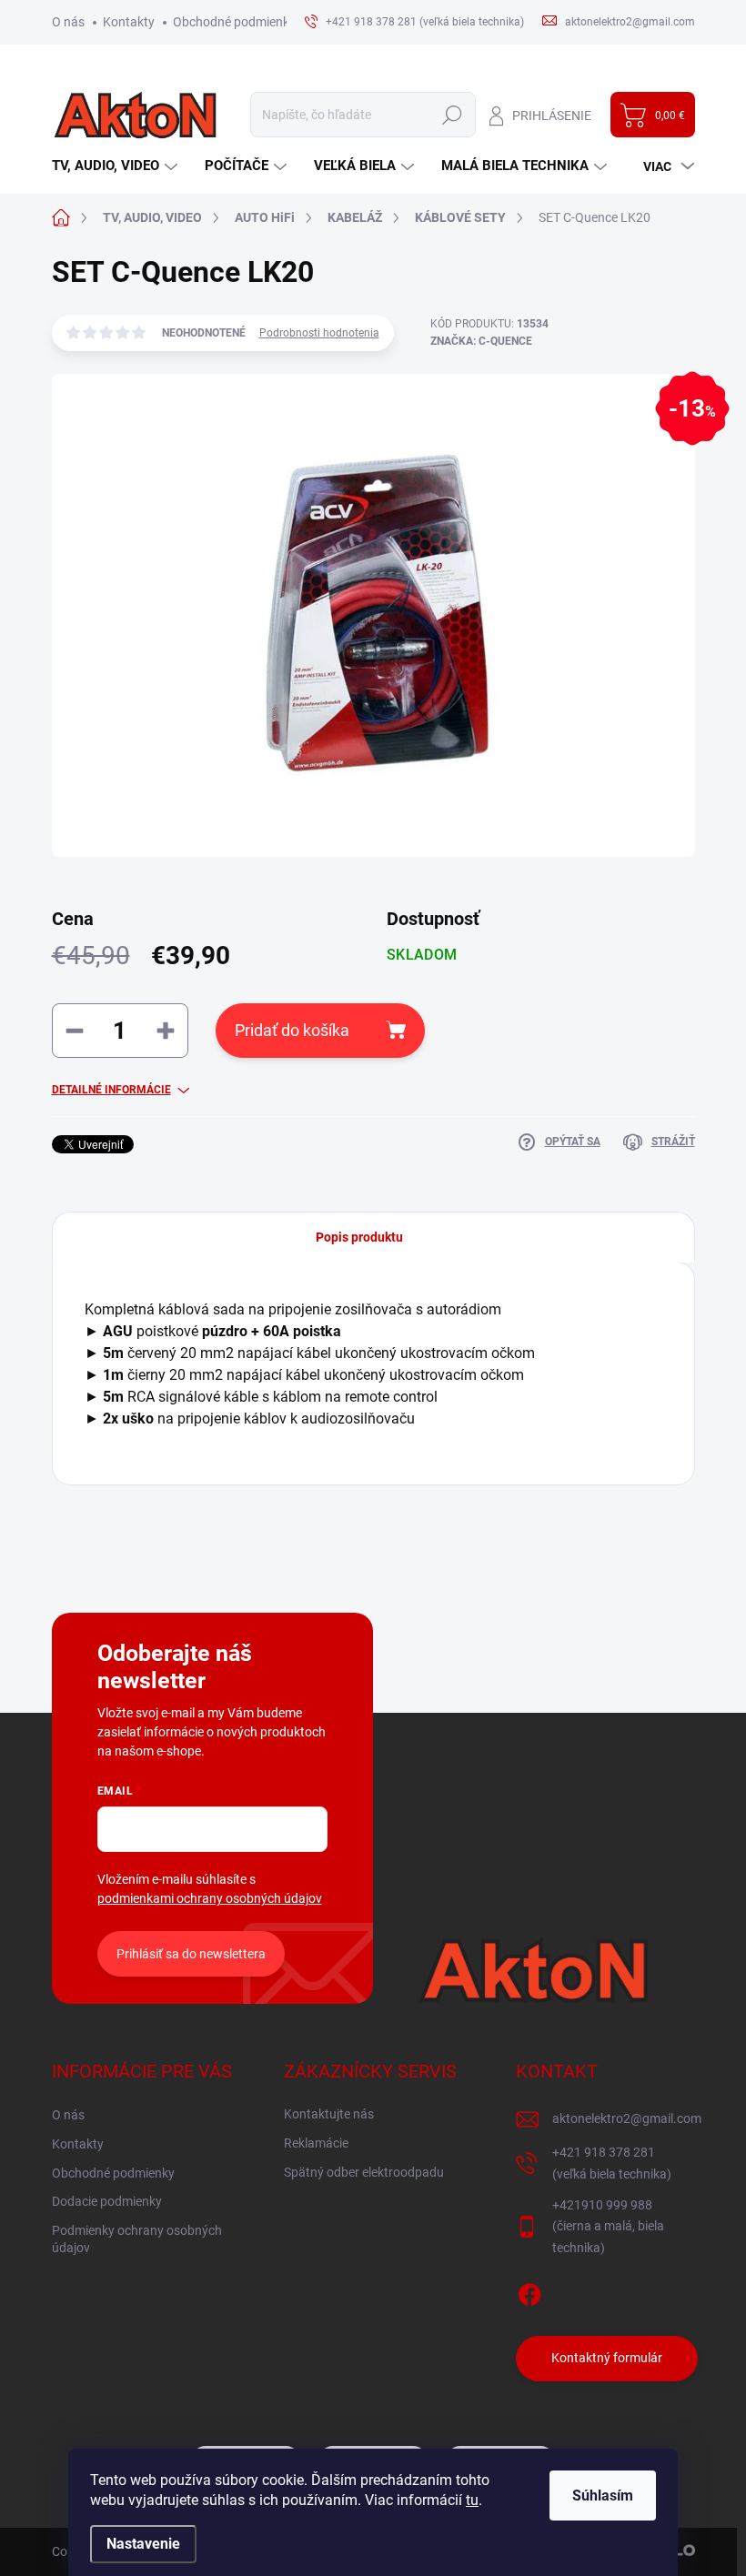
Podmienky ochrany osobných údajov (137, 2239)
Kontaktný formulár (607, 2358)
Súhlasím (603, 2495)
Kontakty (129, 22)
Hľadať (453, 115)
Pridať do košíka (292, 1030)
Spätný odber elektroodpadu (364, 2172)
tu (472, 2500)
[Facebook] (529, 2291)
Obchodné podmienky (234, 22)
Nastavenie (143, 2544)
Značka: (481, 341)
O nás (68, 22)
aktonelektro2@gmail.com (627, 2118)
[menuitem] (117, 166)
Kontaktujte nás (329, 2114)
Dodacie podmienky (107, 2201)
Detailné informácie (111, 1090)
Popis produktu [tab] (359, 1237)
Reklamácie (316, 2143)
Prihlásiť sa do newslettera (191, 1954)
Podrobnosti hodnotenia (319, 333)
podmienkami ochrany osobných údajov (210, 1898)
